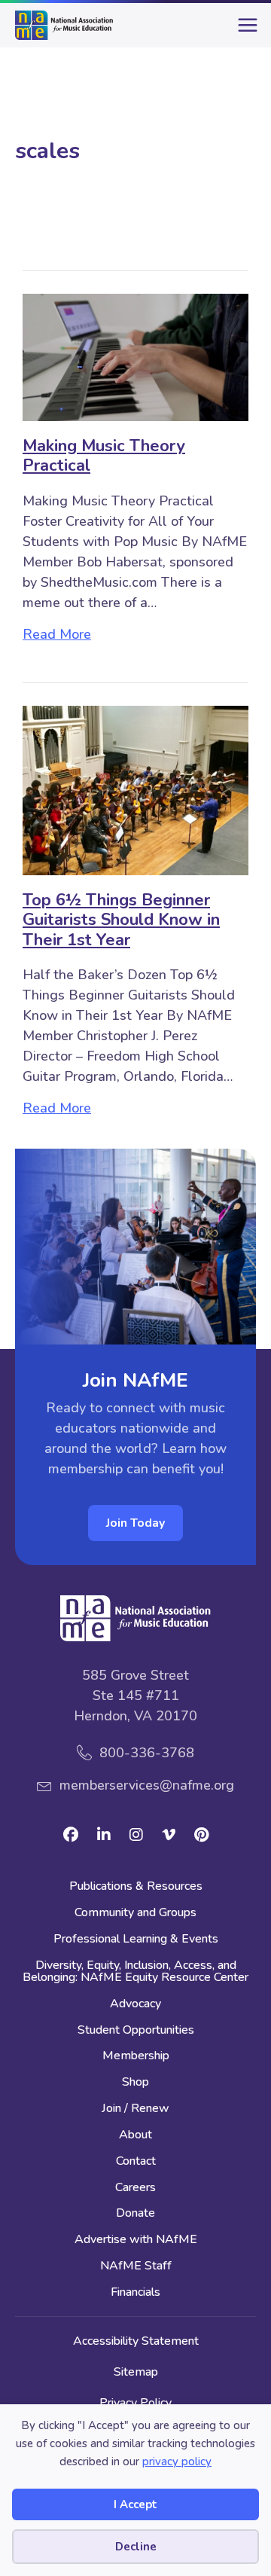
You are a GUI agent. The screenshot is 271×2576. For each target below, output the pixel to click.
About (135, 2136)
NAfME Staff (136, 2267)
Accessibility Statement (136, 2341)
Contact (136, 2162)
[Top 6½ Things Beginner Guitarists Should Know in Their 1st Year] (135, 789)
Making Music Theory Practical (104, 456)
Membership (136, 2057)
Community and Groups (135, 1914)
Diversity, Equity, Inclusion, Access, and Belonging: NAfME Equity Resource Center (135, 1972)
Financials (135, 2293)
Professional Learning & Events (136, 1940)
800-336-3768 (147, 1753)
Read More (57, 634)
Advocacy (135, 2005)
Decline (136, 2547)
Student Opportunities (136, 2031)
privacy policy (177, 2462)
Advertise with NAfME (136, 2240)
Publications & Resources (136, 1887)
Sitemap (136, 2372)
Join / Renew (135, 2109)
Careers (135, 2188)
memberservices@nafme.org (147, 1785)
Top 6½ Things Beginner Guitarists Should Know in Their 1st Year (121, 920)
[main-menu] (245, 31)
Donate (135, 2214)
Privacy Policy (135, 2403)
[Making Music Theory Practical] (135, 356)
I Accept (135, 2504)
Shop (135, 2083)
